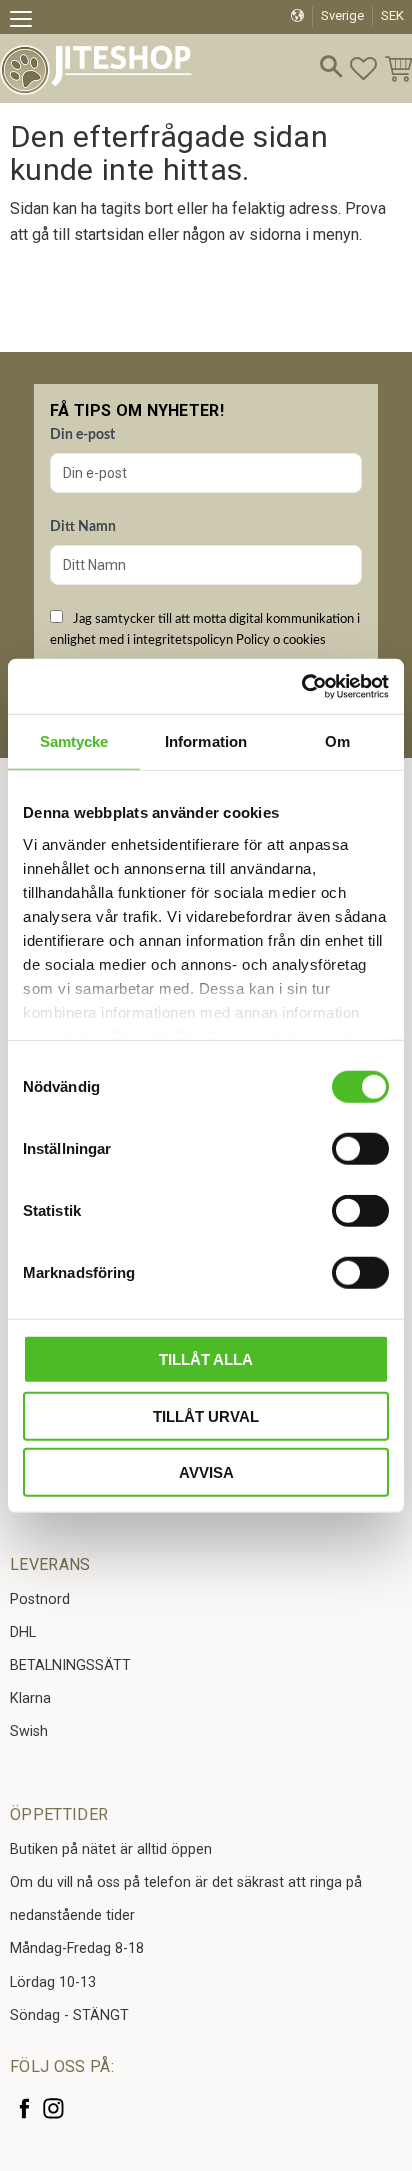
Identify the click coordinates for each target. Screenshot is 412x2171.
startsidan (109, 234)
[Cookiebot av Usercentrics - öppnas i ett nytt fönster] (301, 686)
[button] (27, 22)
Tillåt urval (206, 1415)
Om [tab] (337, 741)
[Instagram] (53, 2108)
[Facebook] (24, 2108)
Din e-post (82, 435)
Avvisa (206, 1472)
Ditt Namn (83, 527)
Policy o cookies (281, 640)
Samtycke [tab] (74, 741)
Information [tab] (206, 741)
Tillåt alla (206, 1359)
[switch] (360, 1149)
